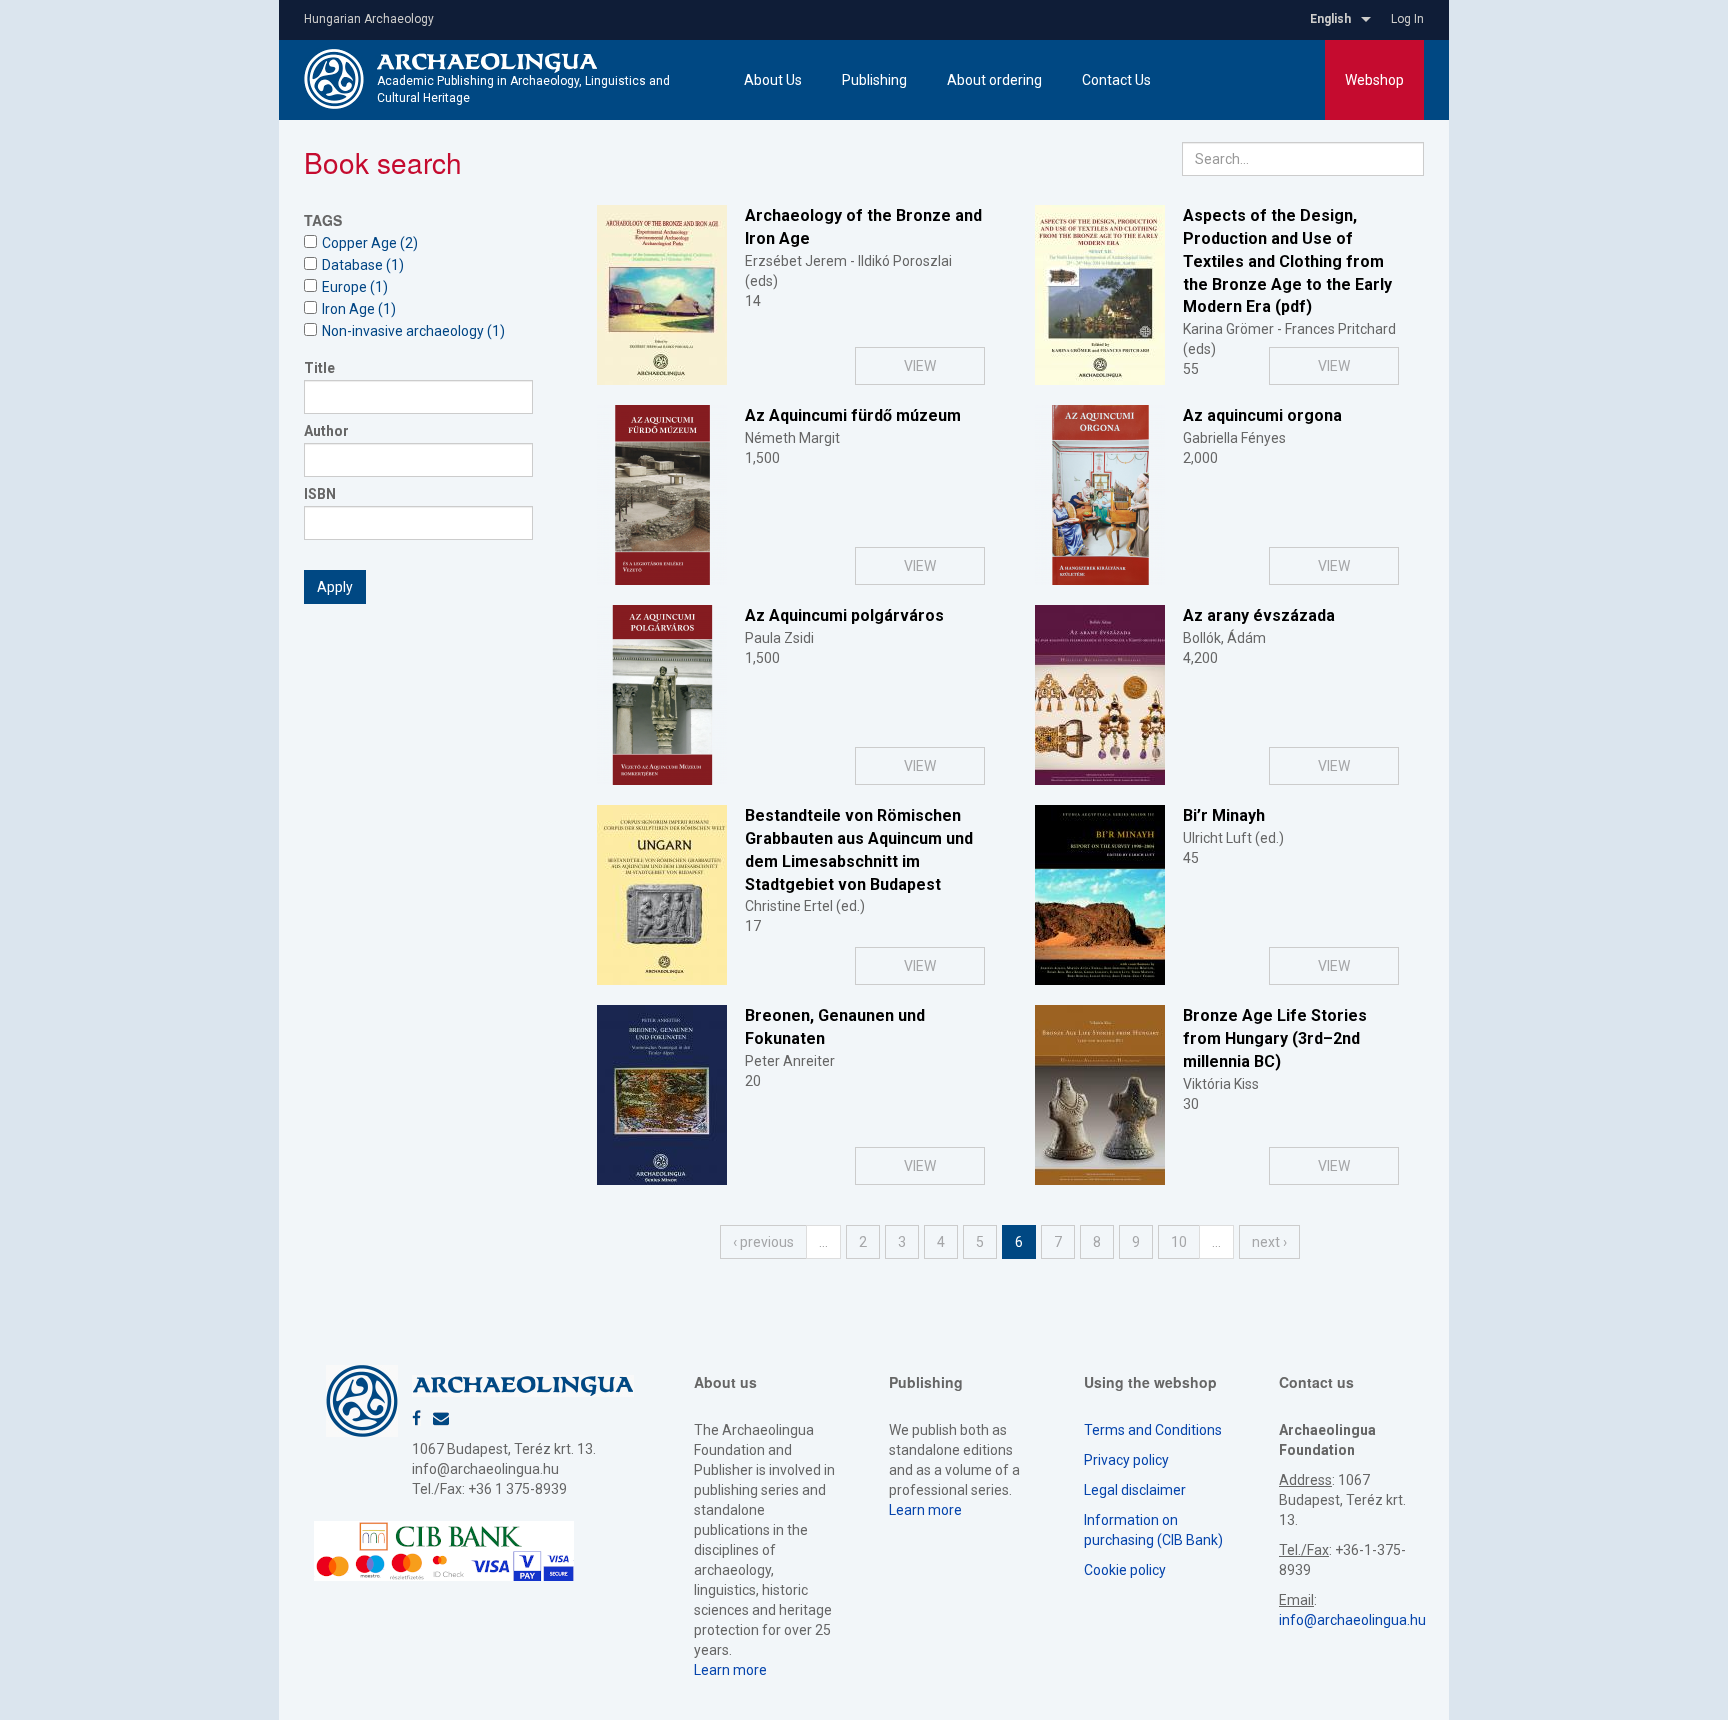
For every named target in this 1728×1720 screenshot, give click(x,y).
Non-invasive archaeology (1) (413, 331)
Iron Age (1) (359, 309)
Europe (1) (355, 287)
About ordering (994, 80)
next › (1269, 1242)
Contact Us (1116, 80)
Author (326, 431)
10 (1179, 1242)
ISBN (320, 494)
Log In (1407, 19)
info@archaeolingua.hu (485, 1469)
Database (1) (363, 265)
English (1330, 19)
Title (319, 368)
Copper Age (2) (370, 243)
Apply (335, 587)
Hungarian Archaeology (369, 19)
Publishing (874, 80)
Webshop (1374, 80)
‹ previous (763, 1242)
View (920, 366)
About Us (773, 80)
